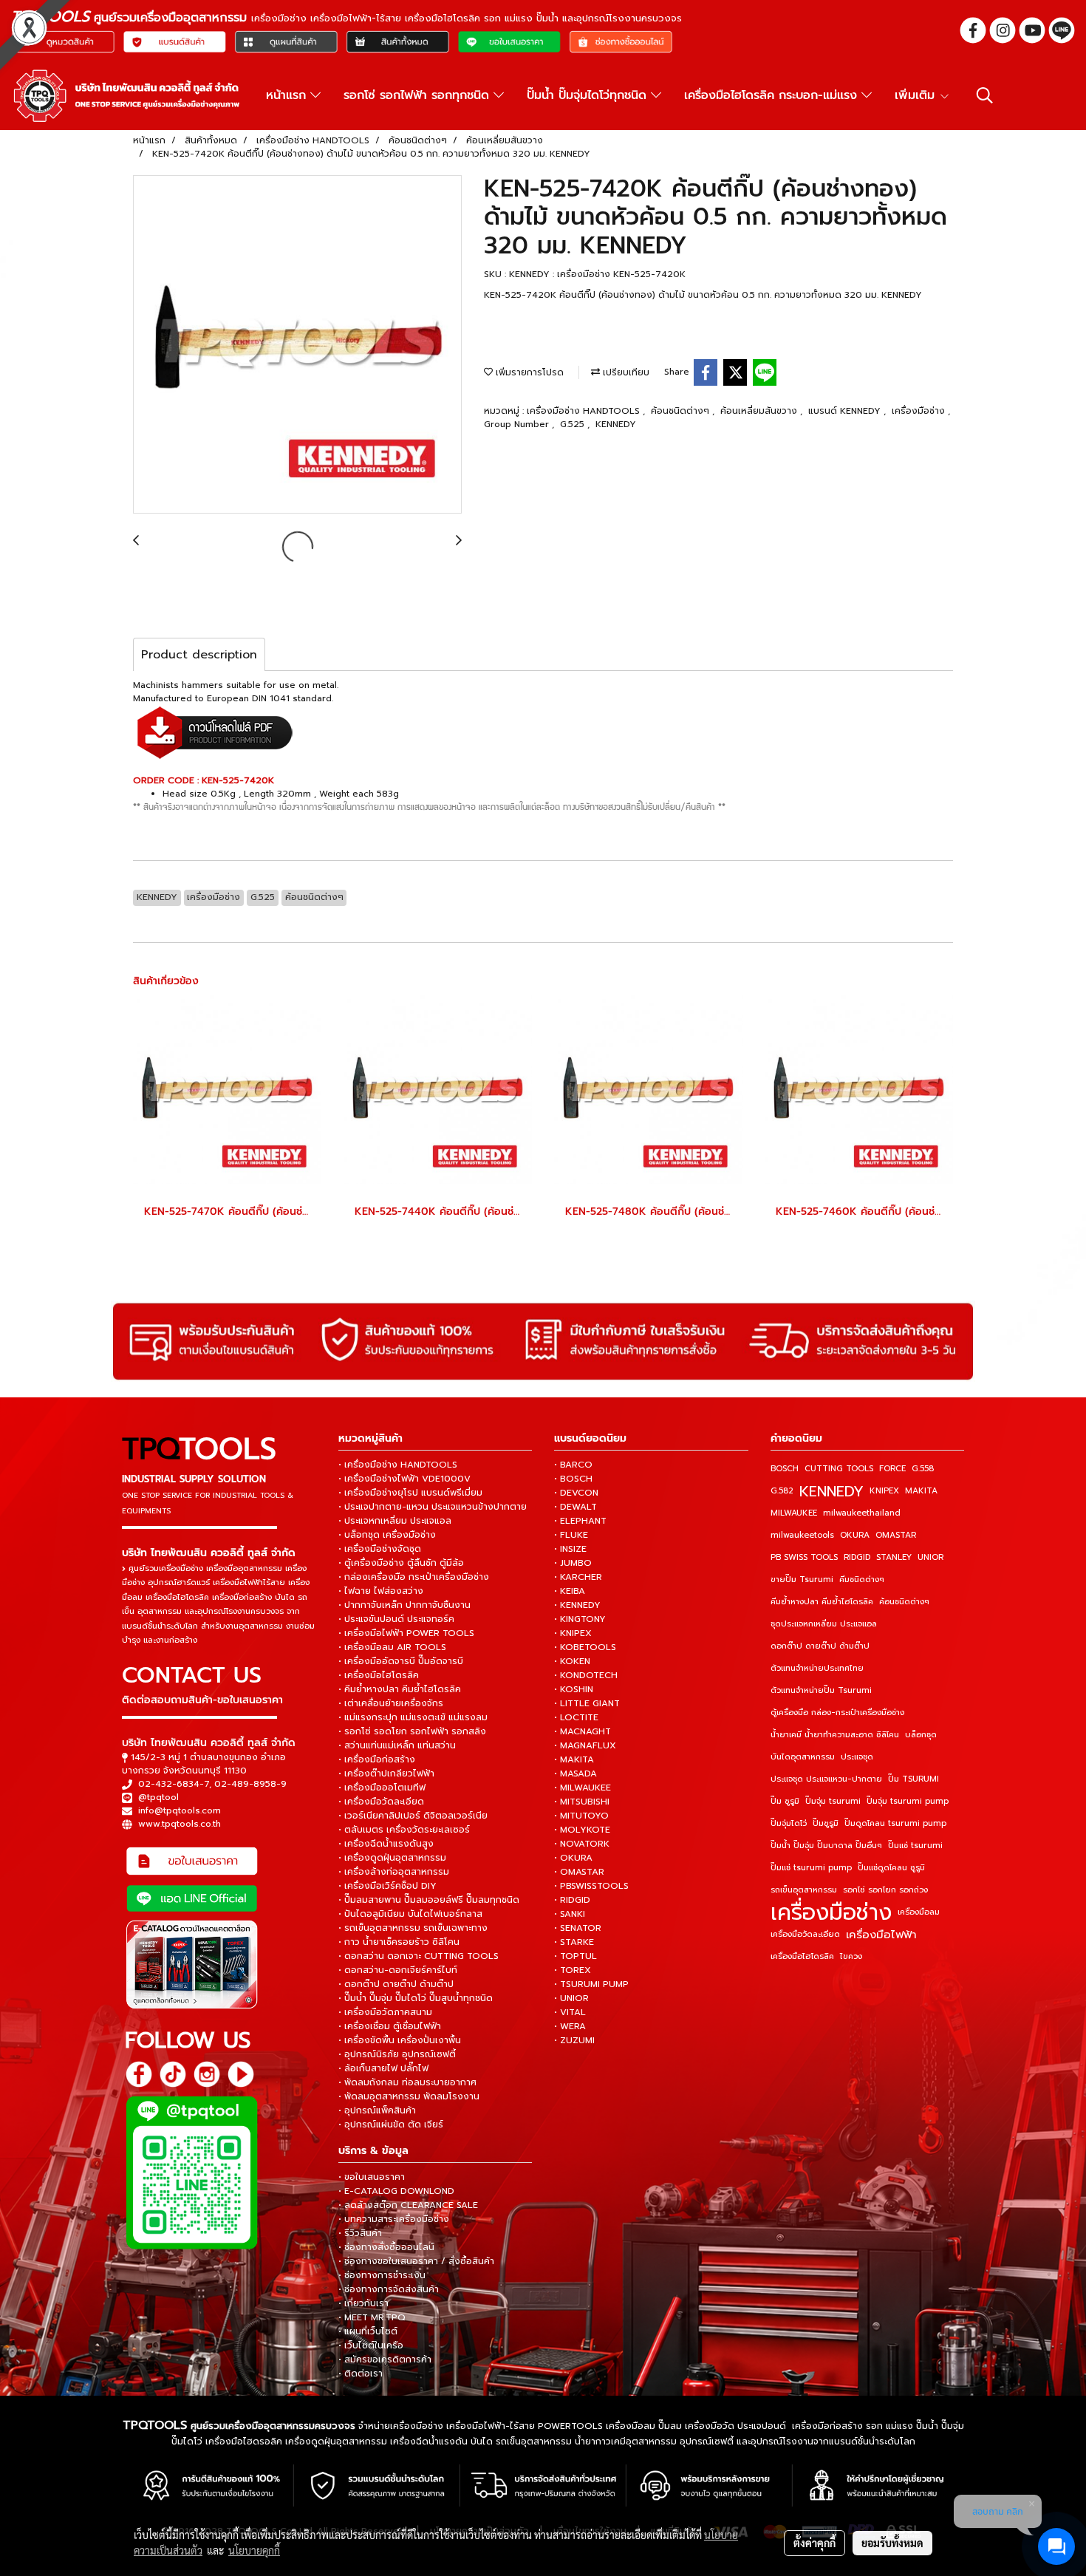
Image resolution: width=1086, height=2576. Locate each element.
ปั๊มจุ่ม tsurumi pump (908, 1801)
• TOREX (573, 1970)
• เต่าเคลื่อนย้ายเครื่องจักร (391, 1703)
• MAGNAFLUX (585, 1745)
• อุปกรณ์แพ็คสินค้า (377, 2110)
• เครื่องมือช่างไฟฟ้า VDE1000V (404, 1479)
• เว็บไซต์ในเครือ (371, 2345)
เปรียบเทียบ (625, 372)
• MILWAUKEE (583, 1788)
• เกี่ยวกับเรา (363, 2303)
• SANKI (570, 1914)
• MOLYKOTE (582, 1830)
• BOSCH (573, 1479)
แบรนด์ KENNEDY (846, 411)
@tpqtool (158, 1797)
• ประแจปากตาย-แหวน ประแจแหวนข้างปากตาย (433, 1507)
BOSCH (785, 1469)
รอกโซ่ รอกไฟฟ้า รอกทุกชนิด (419, 95)
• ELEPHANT (580, 1521)
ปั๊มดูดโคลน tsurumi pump (895, 1823)
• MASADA (576, 1773)
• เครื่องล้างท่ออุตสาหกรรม (394, 1872)
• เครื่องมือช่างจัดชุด (380, 1549)
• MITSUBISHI (582, 1802)
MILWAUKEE (794, 1513)
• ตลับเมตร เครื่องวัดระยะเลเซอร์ (404, 1830)
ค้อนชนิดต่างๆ (682, 411)
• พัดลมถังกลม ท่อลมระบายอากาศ (407, 2082)
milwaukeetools (802, 1535)
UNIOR (930, 1557)
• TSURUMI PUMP (591, 1984)
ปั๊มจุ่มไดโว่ (789, 1823)
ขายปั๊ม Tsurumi (802, 1580)
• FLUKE (571, 1535)
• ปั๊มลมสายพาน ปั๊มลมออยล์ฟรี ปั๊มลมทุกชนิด (429, 1900)
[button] (985, 95)
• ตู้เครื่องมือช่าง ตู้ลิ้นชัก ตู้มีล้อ (401, 1563)
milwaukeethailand (862, 1513)
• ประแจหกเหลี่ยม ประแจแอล (395, 1521)
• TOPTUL (576, 1956)
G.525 (574, 424)
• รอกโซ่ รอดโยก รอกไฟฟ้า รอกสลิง (412, 1731)
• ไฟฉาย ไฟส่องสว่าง (381, 1591)
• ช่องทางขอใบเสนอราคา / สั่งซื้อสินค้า (416, 2261)
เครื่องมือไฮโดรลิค (802, 1956)
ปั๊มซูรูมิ (826, 1823)
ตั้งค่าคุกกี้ (814, 2543)
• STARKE (574, 1942)
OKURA (855, 1535)
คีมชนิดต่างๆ (862, 1580)
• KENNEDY (577, 1605)
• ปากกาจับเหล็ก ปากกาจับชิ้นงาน (404, 1605)
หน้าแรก (288, 95)
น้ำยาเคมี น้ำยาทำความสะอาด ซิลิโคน (835, 1735)
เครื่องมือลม (919, 1912)
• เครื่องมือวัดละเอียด (381, 1802)
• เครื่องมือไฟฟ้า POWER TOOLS (406, 1633)
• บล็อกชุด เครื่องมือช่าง (387, 1535)
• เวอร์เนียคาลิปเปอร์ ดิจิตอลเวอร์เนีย (413, 1816)
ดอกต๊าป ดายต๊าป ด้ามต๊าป (820, 1646)
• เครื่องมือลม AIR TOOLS (392, 1647)
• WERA (570, 2026)
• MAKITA (574, 1759)
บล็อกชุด (921, 1735)
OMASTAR (896, 1535)
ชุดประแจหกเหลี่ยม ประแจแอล (824, 1624)
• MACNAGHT (583, 1731)
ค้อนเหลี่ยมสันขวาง (760, 411)
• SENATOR (578, 1928)
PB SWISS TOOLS (804, 1557)
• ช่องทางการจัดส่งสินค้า (389, 2289)
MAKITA (921, 1491)
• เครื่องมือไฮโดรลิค (379, 1675)
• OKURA (573, 1858)
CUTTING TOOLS (839, 1469)
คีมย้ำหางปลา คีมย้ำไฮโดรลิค (822, 1602)
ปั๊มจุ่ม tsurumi (833, 1801)
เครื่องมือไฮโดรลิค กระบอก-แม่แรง (773, 95)
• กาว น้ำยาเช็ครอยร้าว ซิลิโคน (399, 1942)
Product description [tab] (199, 655)
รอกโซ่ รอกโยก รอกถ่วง (885, 1890)
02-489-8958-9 (250, 1784)
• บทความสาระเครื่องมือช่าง (394, 2219)
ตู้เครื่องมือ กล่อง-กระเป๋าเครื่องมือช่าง (837, 1713)
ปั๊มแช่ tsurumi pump (811, 1868)
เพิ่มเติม (917, 95)
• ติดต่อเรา (361, 2374)
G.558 (923, 1469)
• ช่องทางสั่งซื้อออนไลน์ (386, 2247)
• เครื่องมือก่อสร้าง (377, 1759)
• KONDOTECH (586, 1675)
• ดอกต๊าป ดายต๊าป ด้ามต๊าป (396, 1984)
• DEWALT (576, 1507)
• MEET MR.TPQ (372, 2317)
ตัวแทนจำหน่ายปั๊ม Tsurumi (821, 1690)
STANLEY (894, 1557)
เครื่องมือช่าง (920, 411)
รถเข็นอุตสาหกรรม (804, 1890)
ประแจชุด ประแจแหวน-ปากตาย (826, 1779)
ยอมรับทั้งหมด (892, 2543)
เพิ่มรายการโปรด (528, 372)
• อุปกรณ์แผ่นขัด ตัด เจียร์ (391, 2124)
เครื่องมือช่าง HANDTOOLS (585, 411)
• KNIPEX (573, 1633)
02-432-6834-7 (174, 1784)
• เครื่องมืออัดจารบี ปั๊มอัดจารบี (401, 1661)
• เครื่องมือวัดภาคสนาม (385, 2012)
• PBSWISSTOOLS (591, 1886)
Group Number (518, 424)
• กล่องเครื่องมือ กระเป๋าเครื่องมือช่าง (414, 1577)
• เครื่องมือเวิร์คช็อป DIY (387, 1886)
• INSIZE (570, 1549)
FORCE (892, 1469)
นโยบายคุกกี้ (254, 2550)
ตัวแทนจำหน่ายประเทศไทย (817, 1668)
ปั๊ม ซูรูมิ (785, 1801)
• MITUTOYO (581, 1816)
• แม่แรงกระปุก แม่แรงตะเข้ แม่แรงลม (413, 1717)
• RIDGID (572, 1900)
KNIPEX (884, 1491)
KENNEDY (616, 424)
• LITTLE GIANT (587, 1703)
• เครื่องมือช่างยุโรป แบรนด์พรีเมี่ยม (410, 1493)
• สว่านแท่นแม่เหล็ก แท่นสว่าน (397, 1745)
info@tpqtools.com (180, 1810)
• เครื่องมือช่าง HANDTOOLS (398, 1465)
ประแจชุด (857, 1757)
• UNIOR (571, 1998)
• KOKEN (572, 1661)
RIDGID (857, 1557)
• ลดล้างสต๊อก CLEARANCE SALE (408, 2205)
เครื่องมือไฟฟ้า (881, 1935)
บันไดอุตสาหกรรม (803, 1757)
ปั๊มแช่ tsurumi (915, 1846)
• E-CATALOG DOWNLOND (396, 2191)
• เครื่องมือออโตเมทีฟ (382, 1788)
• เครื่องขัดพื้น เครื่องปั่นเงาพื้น (400, 2040)
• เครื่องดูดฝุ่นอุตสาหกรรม (392, 1858)
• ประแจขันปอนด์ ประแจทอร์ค (396, 1619)
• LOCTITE (576, 1717)
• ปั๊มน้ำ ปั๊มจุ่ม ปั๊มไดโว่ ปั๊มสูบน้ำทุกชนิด (416, 1998)
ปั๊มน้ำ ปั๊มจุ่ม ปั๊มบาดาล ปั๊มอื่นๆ (826, 1846)
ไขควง (851, 1956)
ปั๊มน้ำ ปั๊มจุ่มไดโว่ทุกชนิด (589, 95)
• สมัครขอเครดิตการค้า (385, 2359)
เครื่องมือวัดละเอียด (805, 1934)
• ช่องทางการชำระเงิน (382, 2275)
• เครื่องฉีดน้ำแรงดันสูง (386, 1844)
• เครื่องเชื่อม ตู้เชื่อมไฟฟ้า (390, 2026)
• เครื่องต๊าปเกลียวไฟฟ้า (386, 1773)
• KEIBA (570, 1591)
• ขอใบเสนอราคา (372, 2177)
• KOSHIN (574, 1689)
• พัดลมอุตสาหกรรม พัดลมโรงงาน (409, 2096)
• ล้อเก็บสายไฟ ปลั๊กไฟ (383, 2068)
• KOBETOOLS (585, 1647)
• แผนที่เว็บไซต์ (368, 2331)
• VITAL (570, 2012)
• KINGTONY (580, 1619)
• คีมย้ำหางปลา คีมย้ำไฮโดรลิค (400, 1689)
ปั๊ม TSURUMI (913, 1779)
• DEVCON (576, 1493)
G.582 (782, 1491)
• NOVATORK (582, 1844)
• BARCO (573, 1465)
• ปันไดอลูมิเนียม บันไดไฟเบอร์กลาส (410, 1914)
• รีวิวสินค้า (360, 2233)
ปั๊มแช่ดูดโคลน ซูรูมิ (891, 1868)
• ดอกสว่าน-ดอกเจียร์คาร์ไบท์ (398, 1970)
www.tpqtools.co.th (180, 1824)
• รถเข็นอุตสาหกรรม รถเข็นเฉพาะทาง (413, 1928)
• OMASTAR (579, 1872)
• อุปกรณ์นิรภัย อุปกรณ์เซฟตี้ (397, 2054)
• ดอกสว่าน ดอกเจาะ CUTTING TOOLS (419, 1956)
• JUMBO (573, 1563)
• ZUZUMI (574, 2040)
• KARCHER (578, 1577)
